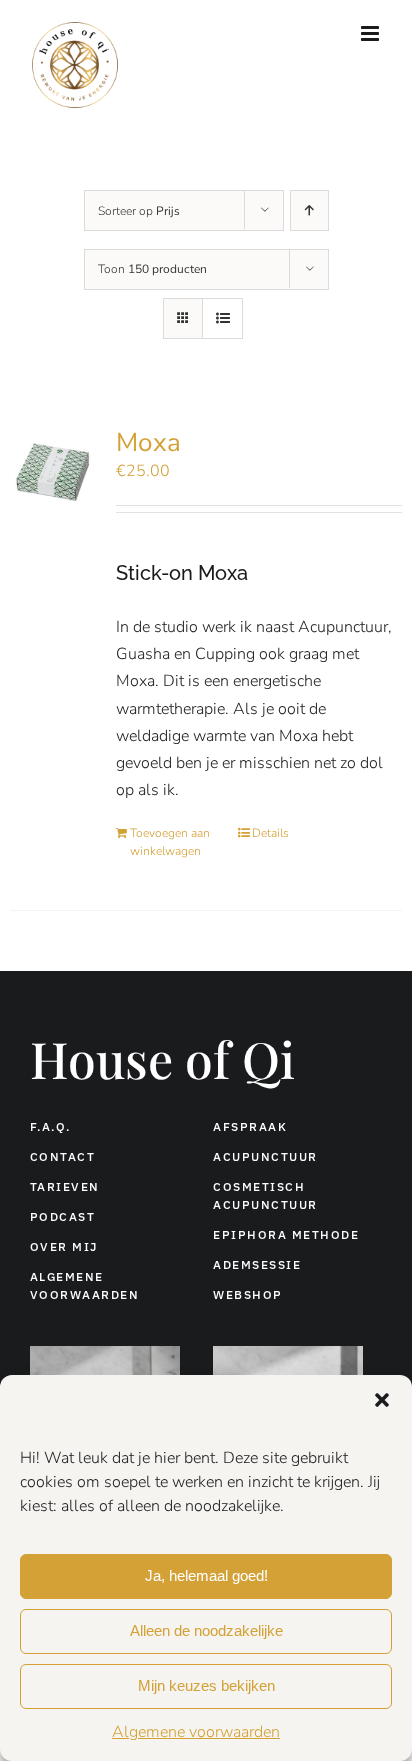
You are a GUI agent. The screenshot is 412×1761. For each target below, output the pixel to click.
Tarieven (65, 1186)
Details (270, 833)
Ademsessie (257, 1264)
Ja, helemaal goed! (206, 1575)
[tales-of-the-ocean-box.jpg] (288, 1354)
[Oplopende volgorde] (309, 210)
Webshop (248, 1294)
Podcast (63, 1216)
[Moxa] (55, 474)
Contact (63, 1156)
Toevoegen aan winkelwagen (170, 842)
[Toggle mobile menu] (371, 33)
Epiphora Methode (286, 1234)
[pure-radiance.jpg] (105, 1354)
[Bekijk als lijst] (222, 318)
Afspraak (250, 1126)
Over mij (64, 1246)
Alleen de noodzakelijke (206, 1630)
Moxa (149, 442)
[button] (382, 1400)
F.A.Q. (50, 1126)
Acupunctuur (265, 1156)
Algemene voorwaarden (196, 1732)
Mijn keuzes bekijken (206, 1685)
